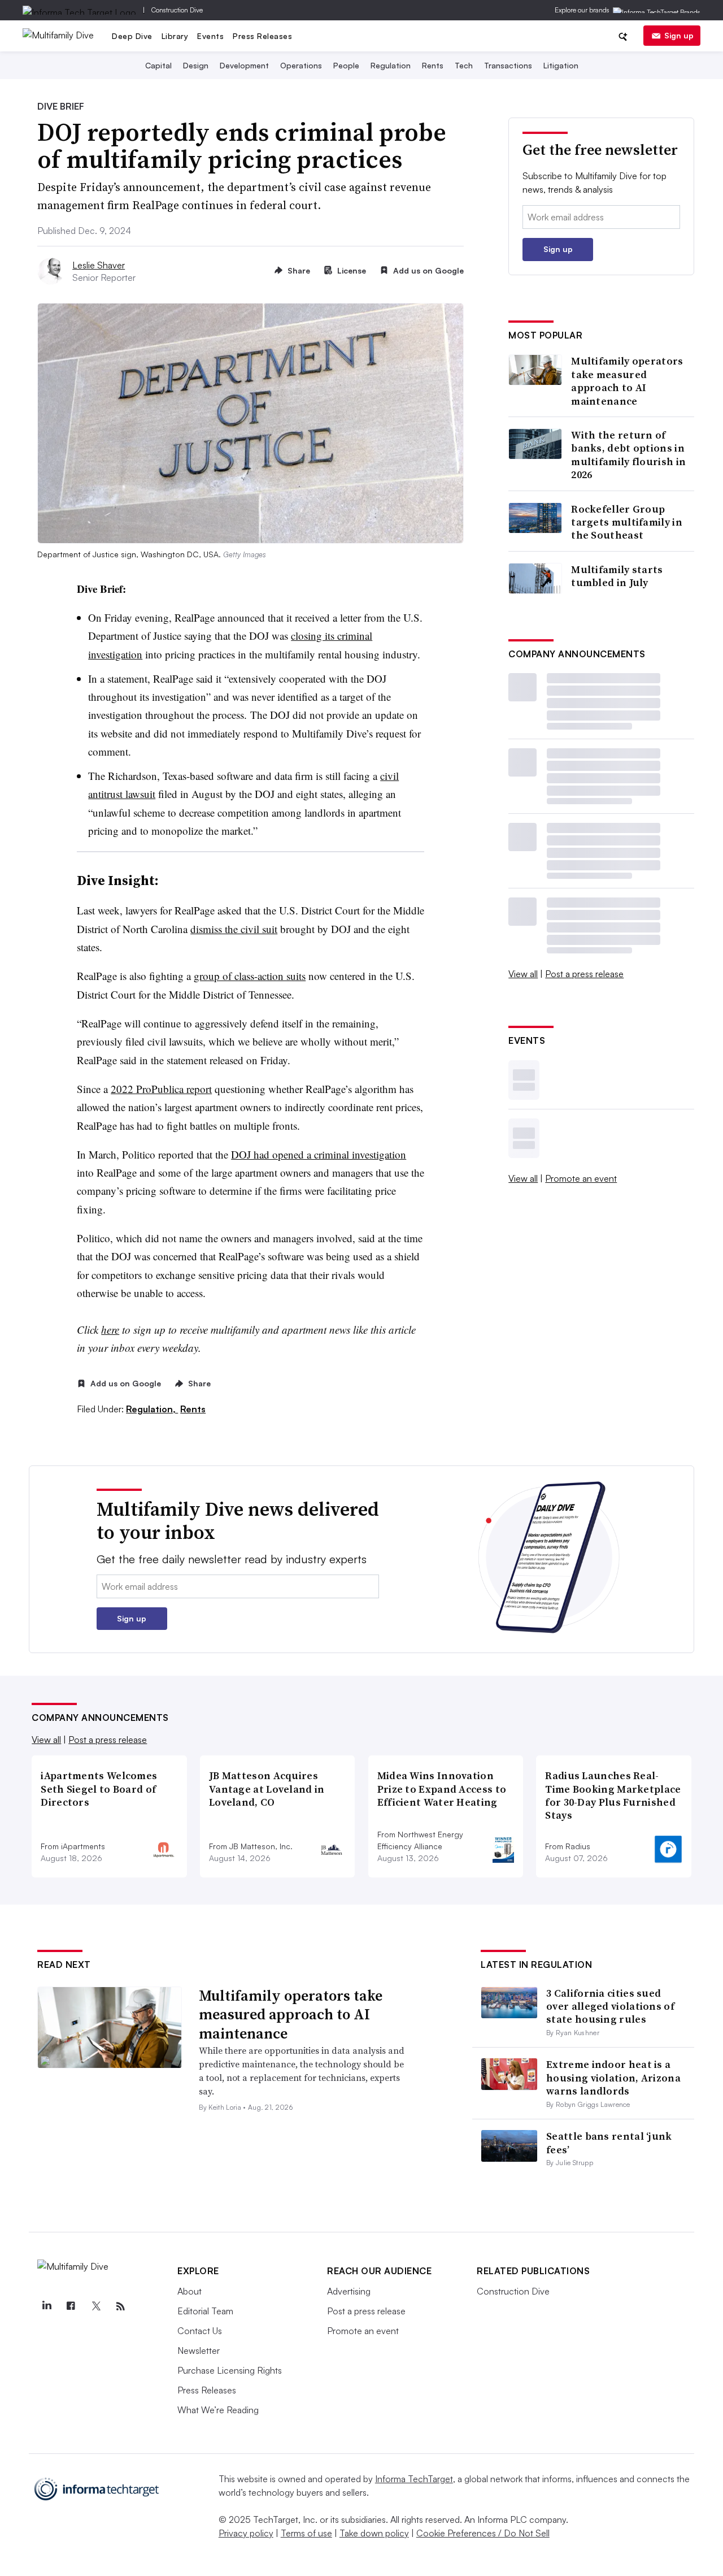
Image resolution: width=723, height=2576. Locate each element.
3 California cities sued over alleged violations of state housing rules (610, 2006)
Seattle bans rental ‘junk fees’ (609, 2143)
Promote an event (581, 1178)
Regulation (391, 65)
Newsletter (199, 2351)
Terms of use (306, 2533)
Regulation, (152, 1409)
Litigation (561, 65)
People (346, 65)
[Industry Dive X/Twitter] (96, 2306)
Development (244, 65)
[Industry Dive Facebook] (71, 2306)
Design (196, 65)
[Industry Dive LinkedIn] (46, 2306)
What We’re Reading (218, 2410)
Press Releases (262, 36)
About (190, 2291)
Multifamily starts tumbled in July (617, 576)
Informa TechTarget (414, 2479)
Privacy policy (246, 2533)
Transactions (508, 65)
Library (175, 36)
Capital (158, 65)
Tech (464, 65)
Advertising (349, 2291)
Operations (301, 65)
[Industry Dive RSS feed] (120, 2306)
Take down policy (374, 2533)
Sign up (679, 35)
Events (210, 36)
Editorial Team (205, 2311)
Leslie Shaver (99, 265)
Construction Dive (177, 10)
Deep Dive (132, 36)
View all (523, 974)
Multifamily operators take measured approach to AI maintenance (627, 381)
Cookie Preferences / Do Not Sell (483, 2533)
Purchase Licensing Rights (230, 2370)
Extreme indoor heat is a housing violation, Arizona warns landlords (613, 2078)
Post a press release (584, 974)
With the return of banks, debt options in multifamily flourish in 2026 (628, 455)
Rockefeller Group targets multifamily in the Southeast (627, 522)
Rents (433, 65)
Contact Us (200, 2331)
